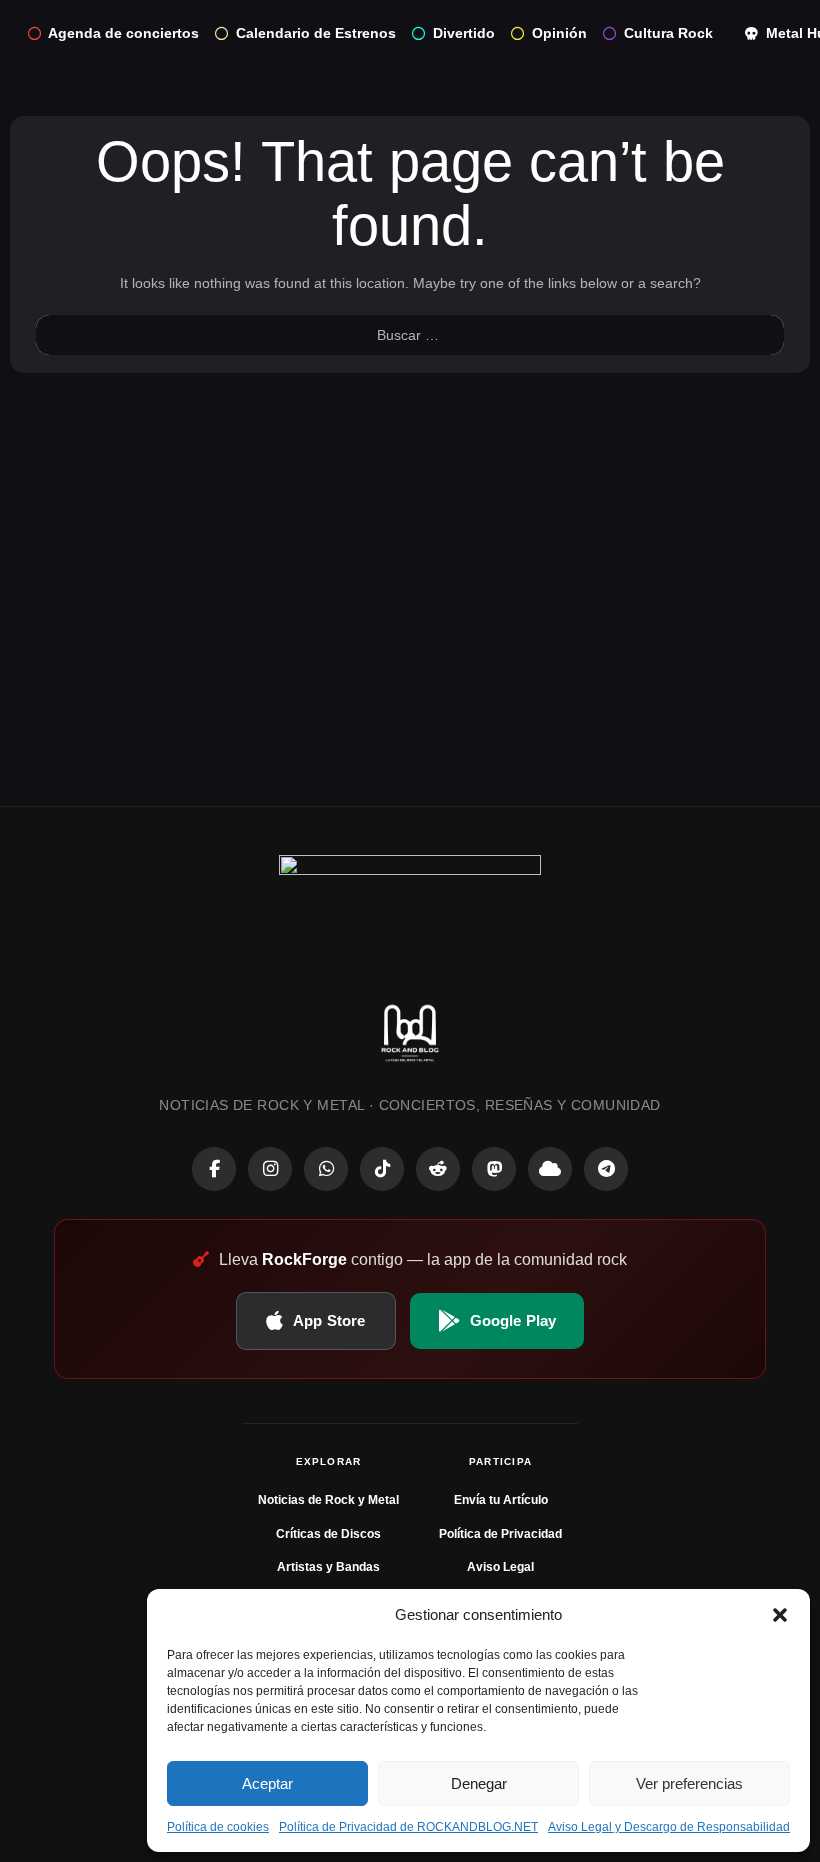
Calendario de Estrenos (316, 33)
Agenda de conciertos (123, 33)
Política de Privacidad (500, 1534)
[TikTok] (382, 1169)
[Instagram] (270, 1169)
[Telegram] (606, 1169)
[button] (780, 1615)
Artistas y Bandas (328, 1567)
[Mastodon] (494, 1169)
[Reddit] (438, 1169)
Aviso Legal (500, 1567)
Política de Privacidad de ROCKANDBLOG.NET (408, 1827)
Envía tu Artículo (501, 1500)
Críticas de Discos (328, 1534)
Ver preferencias (689, 1783)
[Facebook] (214, 1169)
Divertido (464, 33)
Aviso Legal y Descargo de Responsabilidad (669, 1827)
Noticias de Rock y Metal (328, 1500)
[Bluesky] (550, 1169)
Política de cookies (218, 1827)
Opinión (559, 33)
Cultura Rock (668, 33)
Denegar (479, 1783)
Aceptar (267, 1783)
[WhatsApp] (326, 1169)
